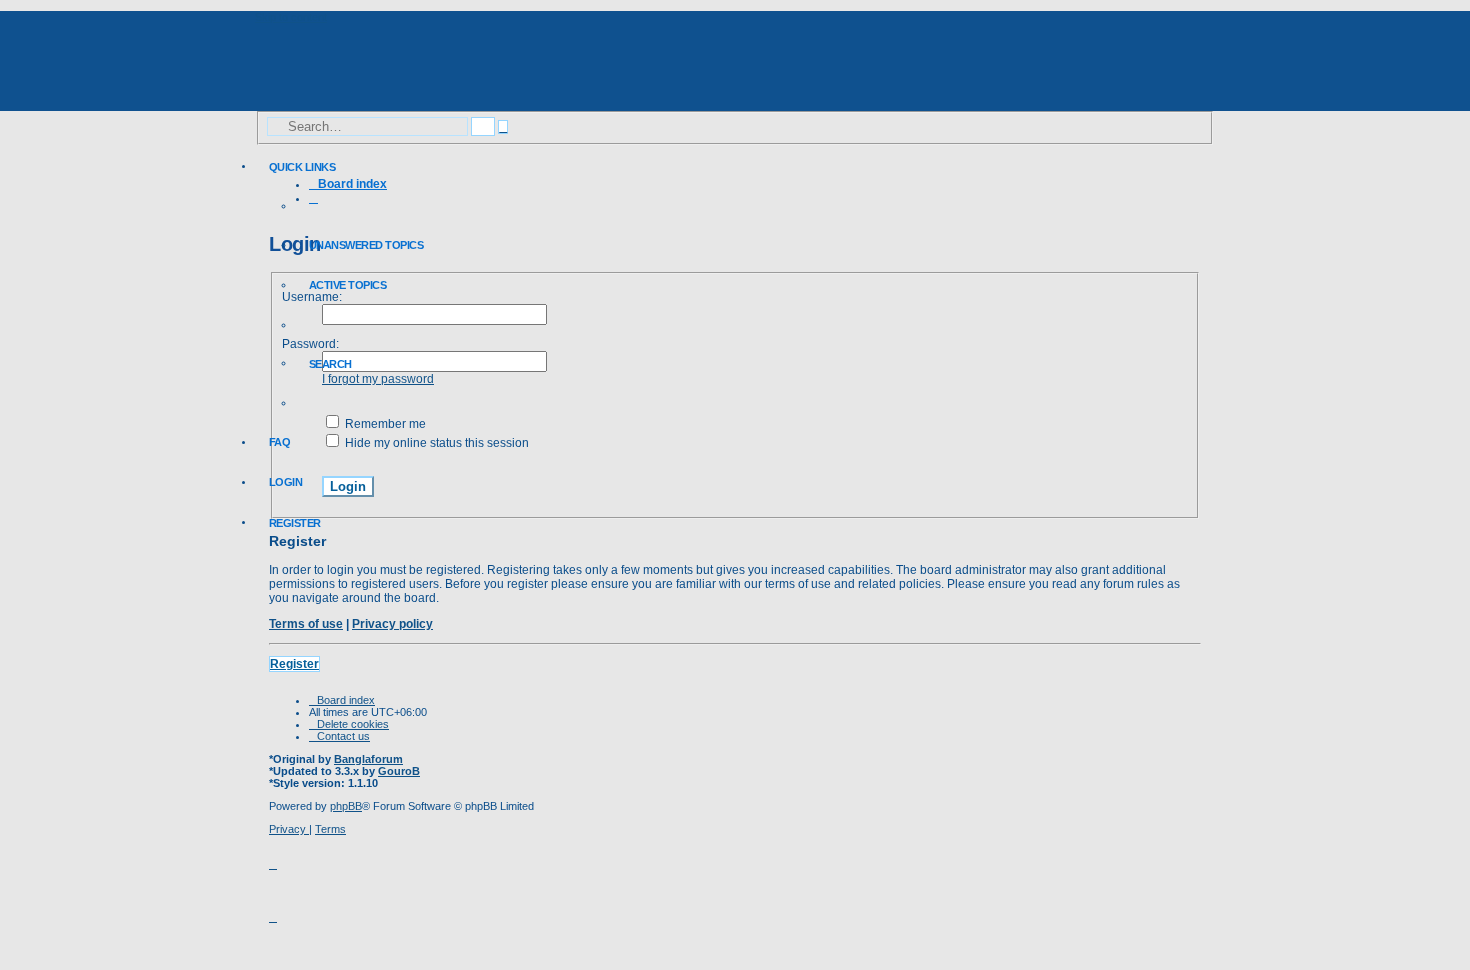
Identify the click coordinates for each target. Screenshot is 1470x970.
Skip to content (291, 17)
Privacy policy (392, 624)
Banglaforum (368, 759)
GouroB (399, 771)
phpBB (346, 806)
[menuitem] (359, 245)
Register (294, 664)
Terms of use (306, 624)
